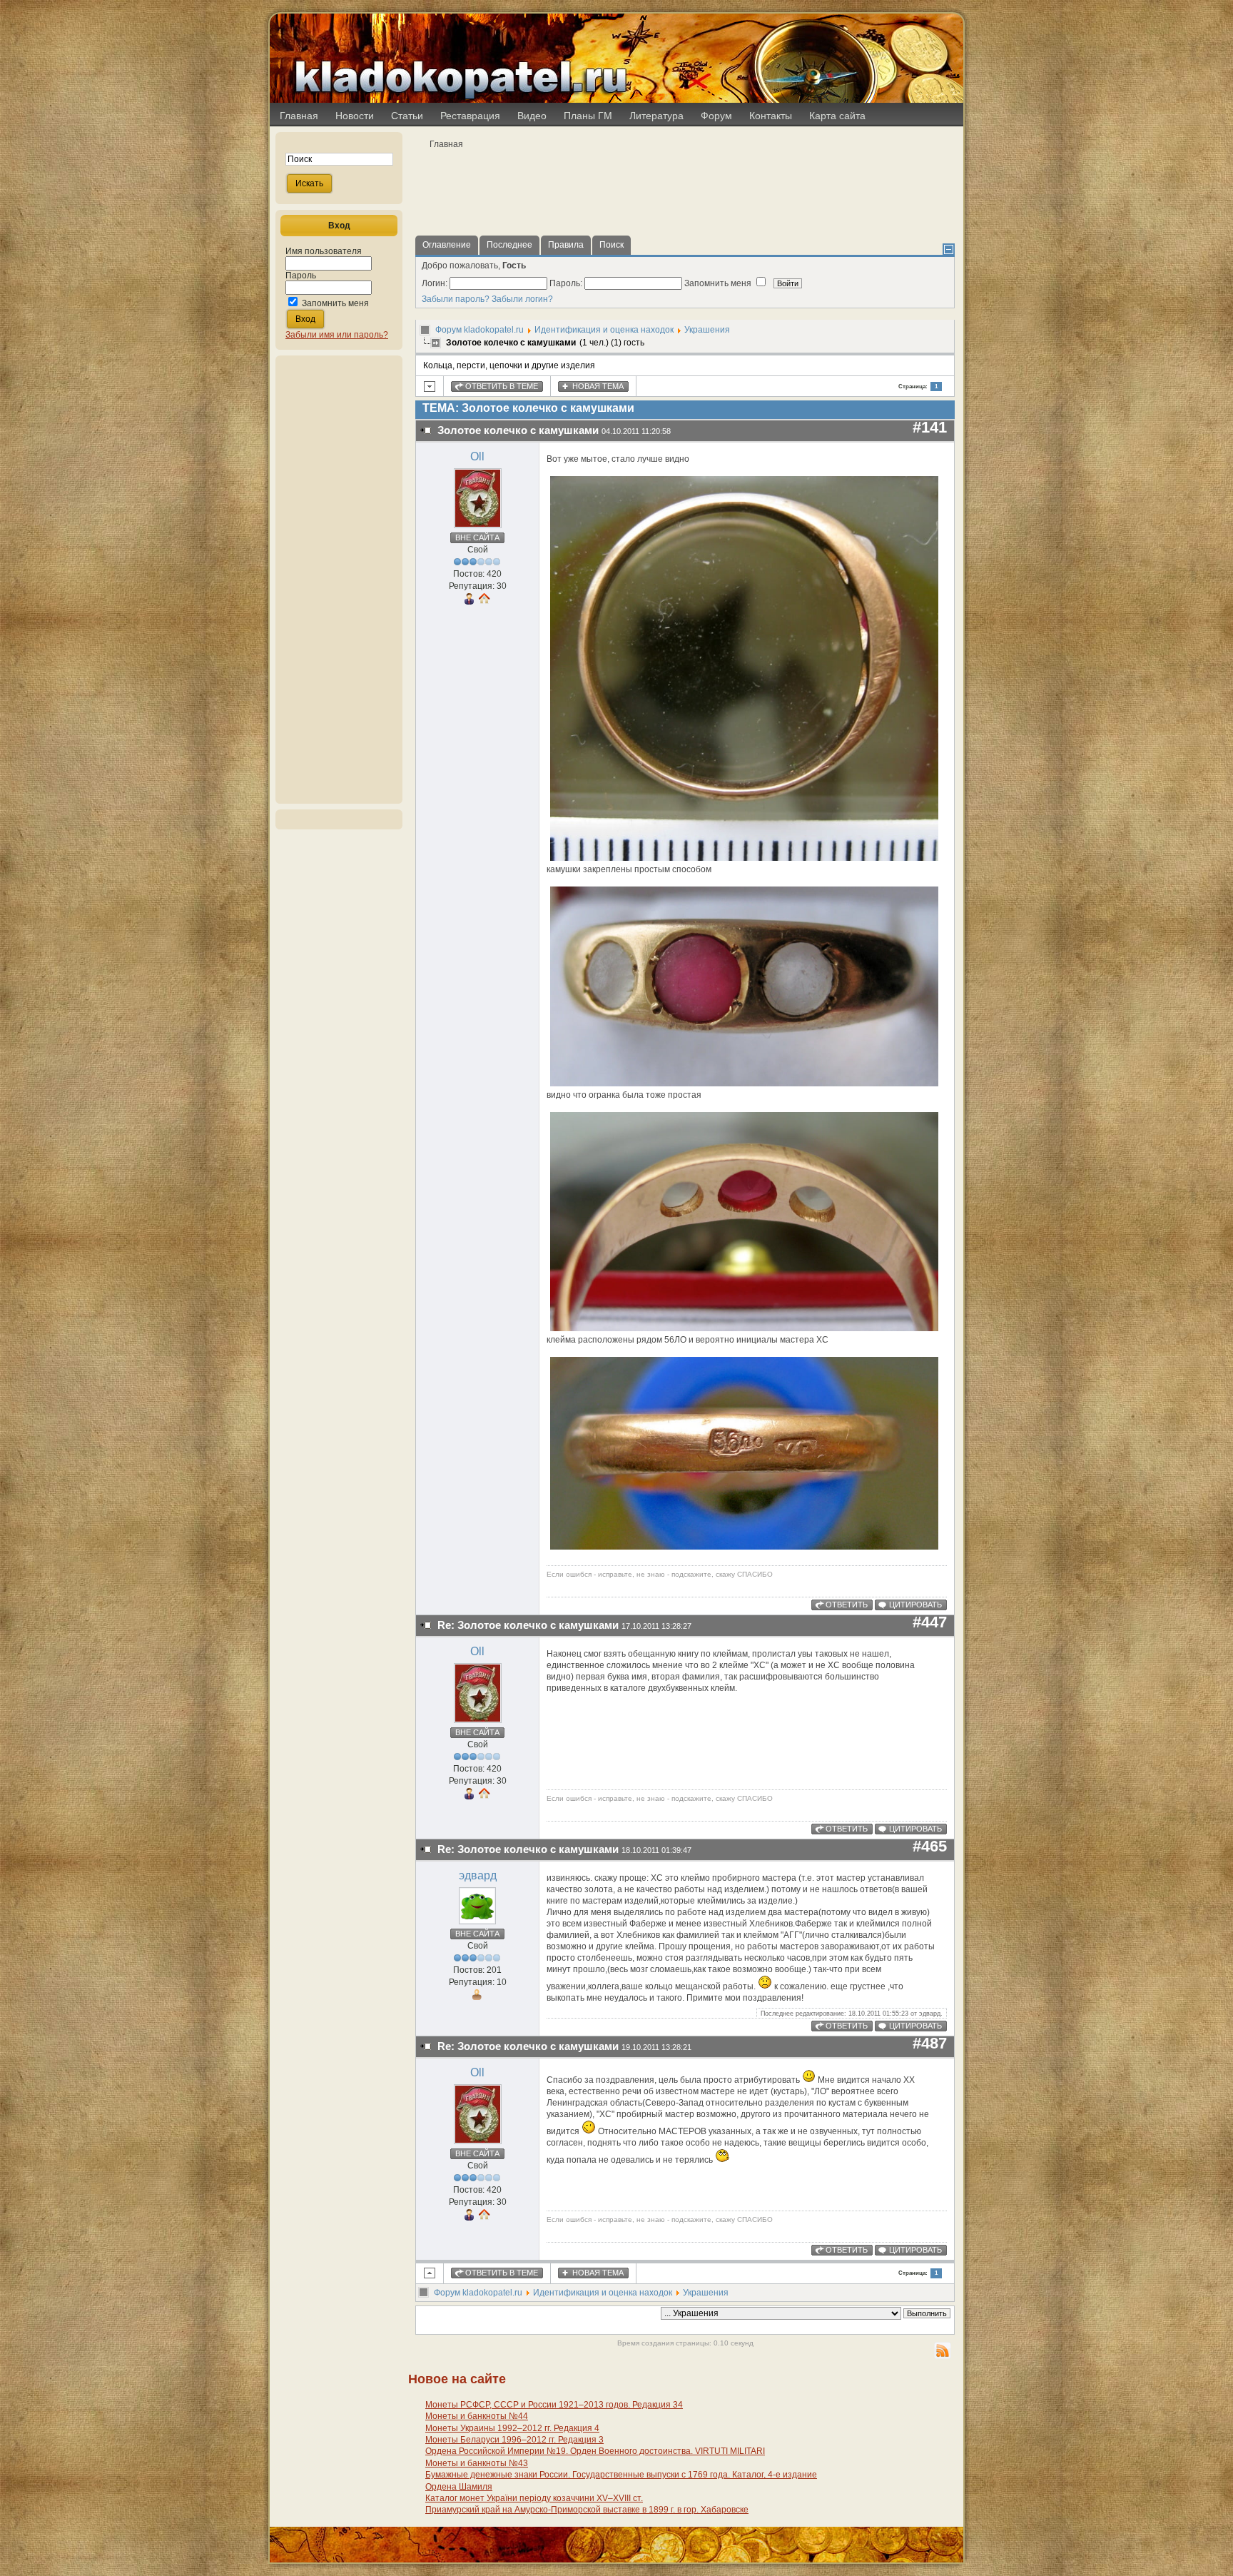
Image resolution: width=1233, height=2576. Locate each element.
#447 (930, 1622)
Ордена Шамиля (459, 2487)
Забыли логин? (522, 299)
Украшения (707, 330)
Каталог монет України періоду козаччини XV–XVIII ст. (534, 2498)
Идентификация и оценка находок (604, 330)
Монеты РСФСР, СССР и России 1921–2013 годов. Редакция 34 (554, 2405)
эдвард (478, 1875)
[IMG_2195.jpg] (744, 1084)
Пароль (301, 276)
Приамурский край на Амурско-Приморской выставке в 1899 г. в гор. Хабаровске (587, 2510)
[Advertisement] (339, 580)
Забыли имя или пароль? (337, 335)
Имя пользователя (324, 251)
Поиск (612, 245)
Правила (566, 245)
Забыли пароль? (456, 299)
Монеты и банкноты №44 (477, 2416)
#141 (930, 427)
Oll (477, 456)
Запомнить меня (335, 303)
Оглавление (447, 245)
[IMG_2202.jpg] (744, 1547)
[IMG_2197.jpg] (744, 1328)
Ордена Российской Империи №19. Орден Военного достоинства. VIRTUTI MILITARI (595, 2451)
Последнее (509, 245)
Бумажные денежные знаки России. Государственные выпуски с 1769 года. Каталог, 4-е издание (621, 2475)
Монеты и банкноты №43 (477, 2463)
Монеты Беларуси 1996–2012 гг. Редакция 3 (514, 2440)
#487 (930, 2043)
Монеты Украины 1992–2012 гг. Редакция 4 (512, 2428)
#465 (930, 1846)
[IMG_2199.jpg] (744, 858)
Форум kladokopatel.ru (479, 330)
